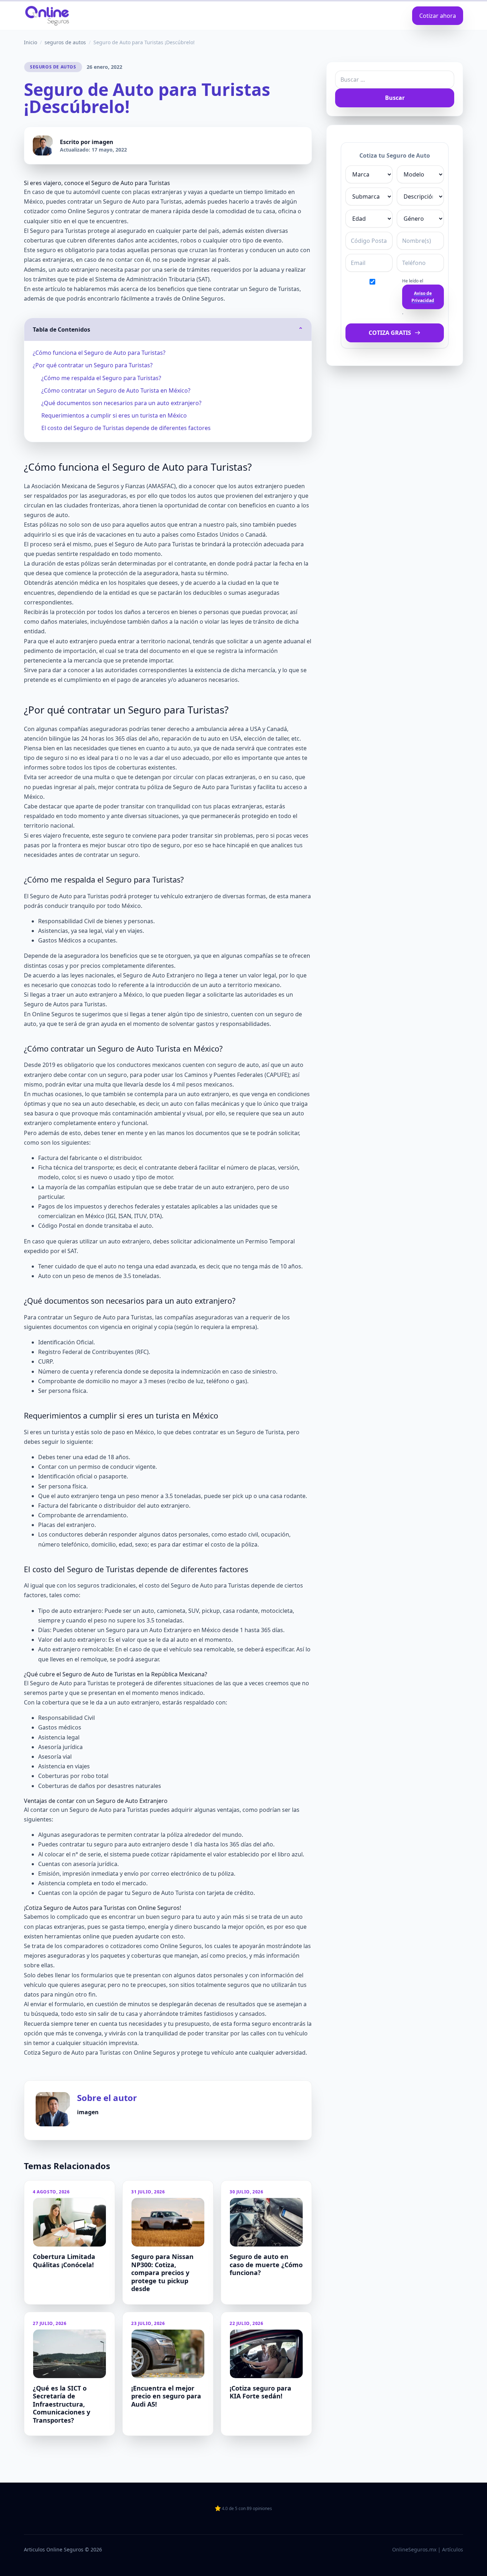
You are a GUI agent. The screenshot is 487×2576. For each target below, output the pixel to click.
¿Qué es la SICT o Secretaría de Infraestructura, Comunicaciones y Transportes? (61, 2404)
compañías (259, 956)
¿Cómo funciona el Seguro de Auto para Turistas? (99, 353)
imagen (102, 142)
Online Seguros (181, 1946)
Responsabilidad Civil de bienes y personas (96, 921)
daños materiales (64, 622)
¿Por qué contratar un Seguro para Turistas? (93, 365)
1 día (196, 1844)
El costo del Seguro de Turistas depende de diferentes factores (126, 428)
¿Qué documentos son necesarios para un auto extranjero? (121, 403)
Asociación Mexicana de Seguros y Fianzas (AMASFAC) (104, 486)
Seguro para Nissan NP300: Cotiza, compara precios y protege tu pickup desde (162, 2273)
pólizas (90, 563)
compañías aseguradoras (198, 1317)
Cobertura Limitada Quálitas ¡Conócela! (64, 2261)
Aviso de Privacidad (423, 297)
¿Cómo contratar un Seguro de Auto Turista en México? (116, 390)
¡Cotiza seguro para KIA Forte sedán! (260, 2392)
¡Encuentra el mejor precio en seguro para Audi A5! (166, 2396)
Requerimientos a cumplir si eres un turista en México (114, 415)
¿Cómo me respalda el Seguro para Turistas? (101, 378)
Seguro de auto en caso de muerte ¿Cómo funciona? (266, 2265)
